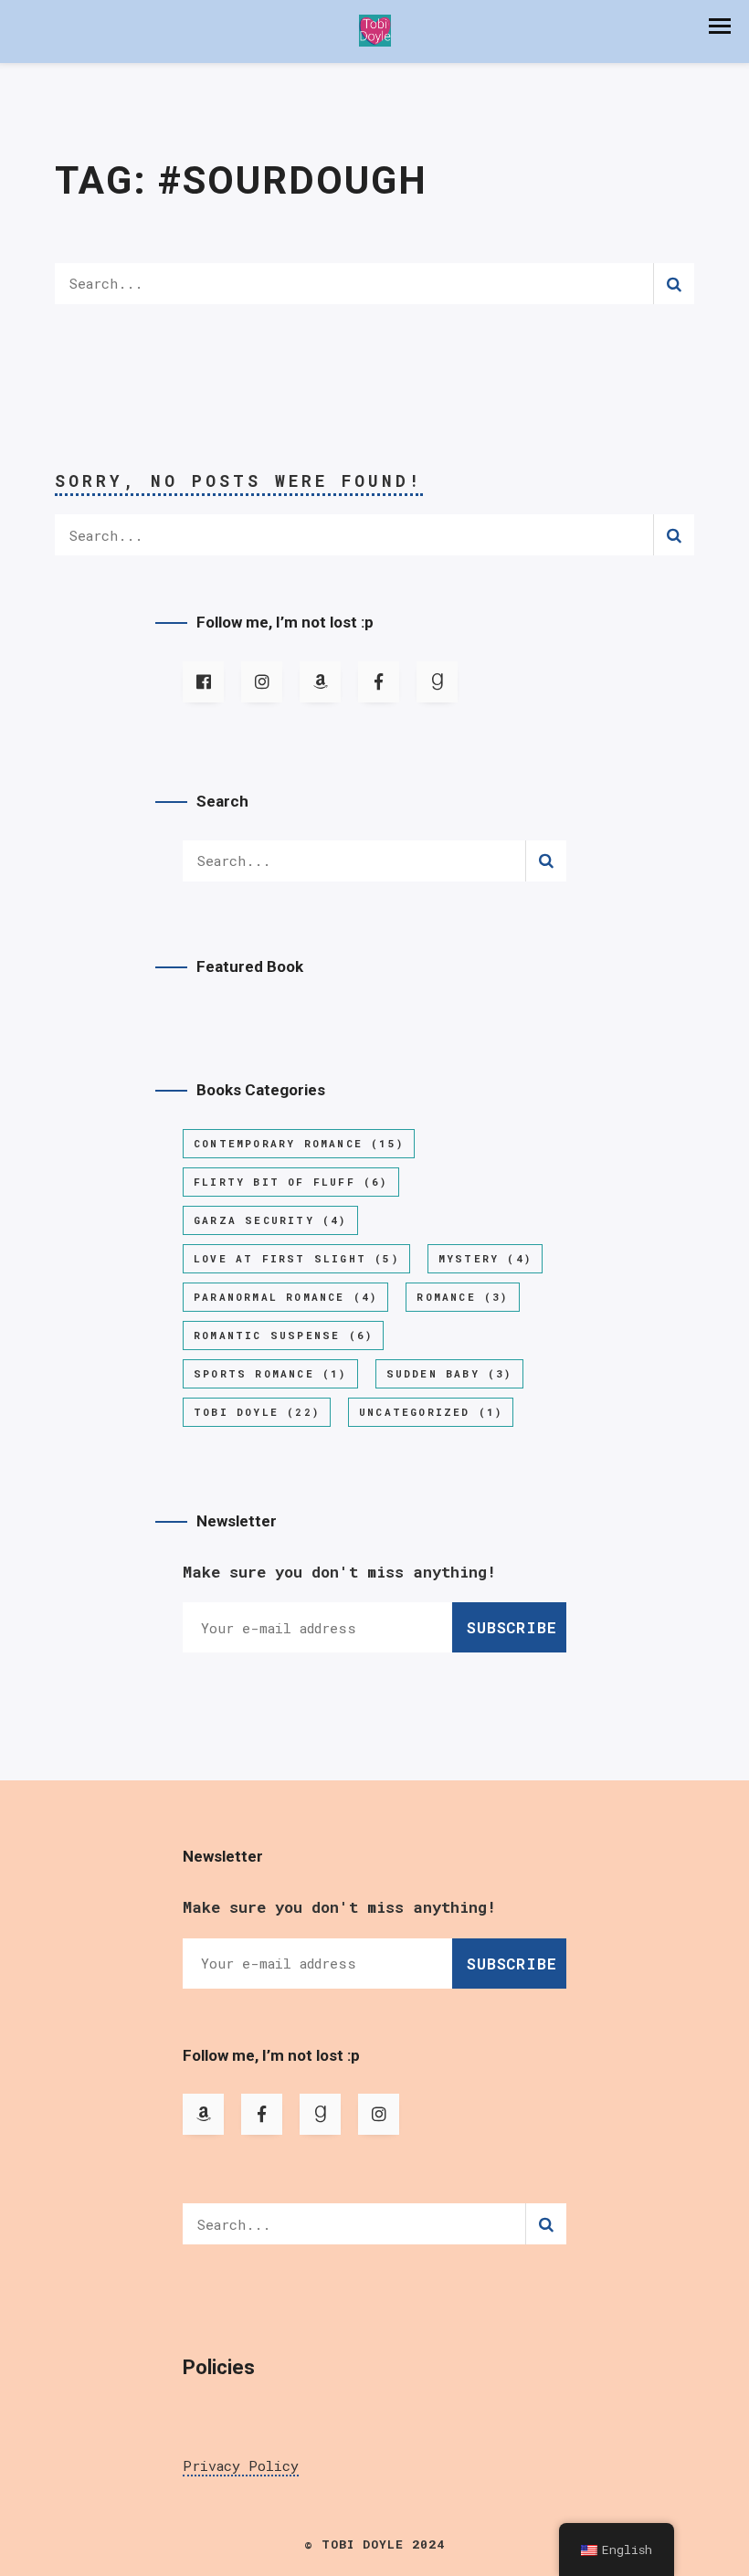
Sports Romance (270, 1373)
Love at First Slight (296, 1258)
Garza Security (270, 1220)
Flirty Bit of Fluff (291, 1182)
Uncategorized (431, 1412)
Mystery (485, 1258)
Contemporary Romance (299, 1143)
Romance (462, 1297)
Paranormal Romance (285, 1297)
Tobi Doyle (257, 1412)
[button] (720, 26)
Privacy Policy (241, 2465)
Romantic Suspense (283, 1335)
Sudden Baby (449, 1373)
